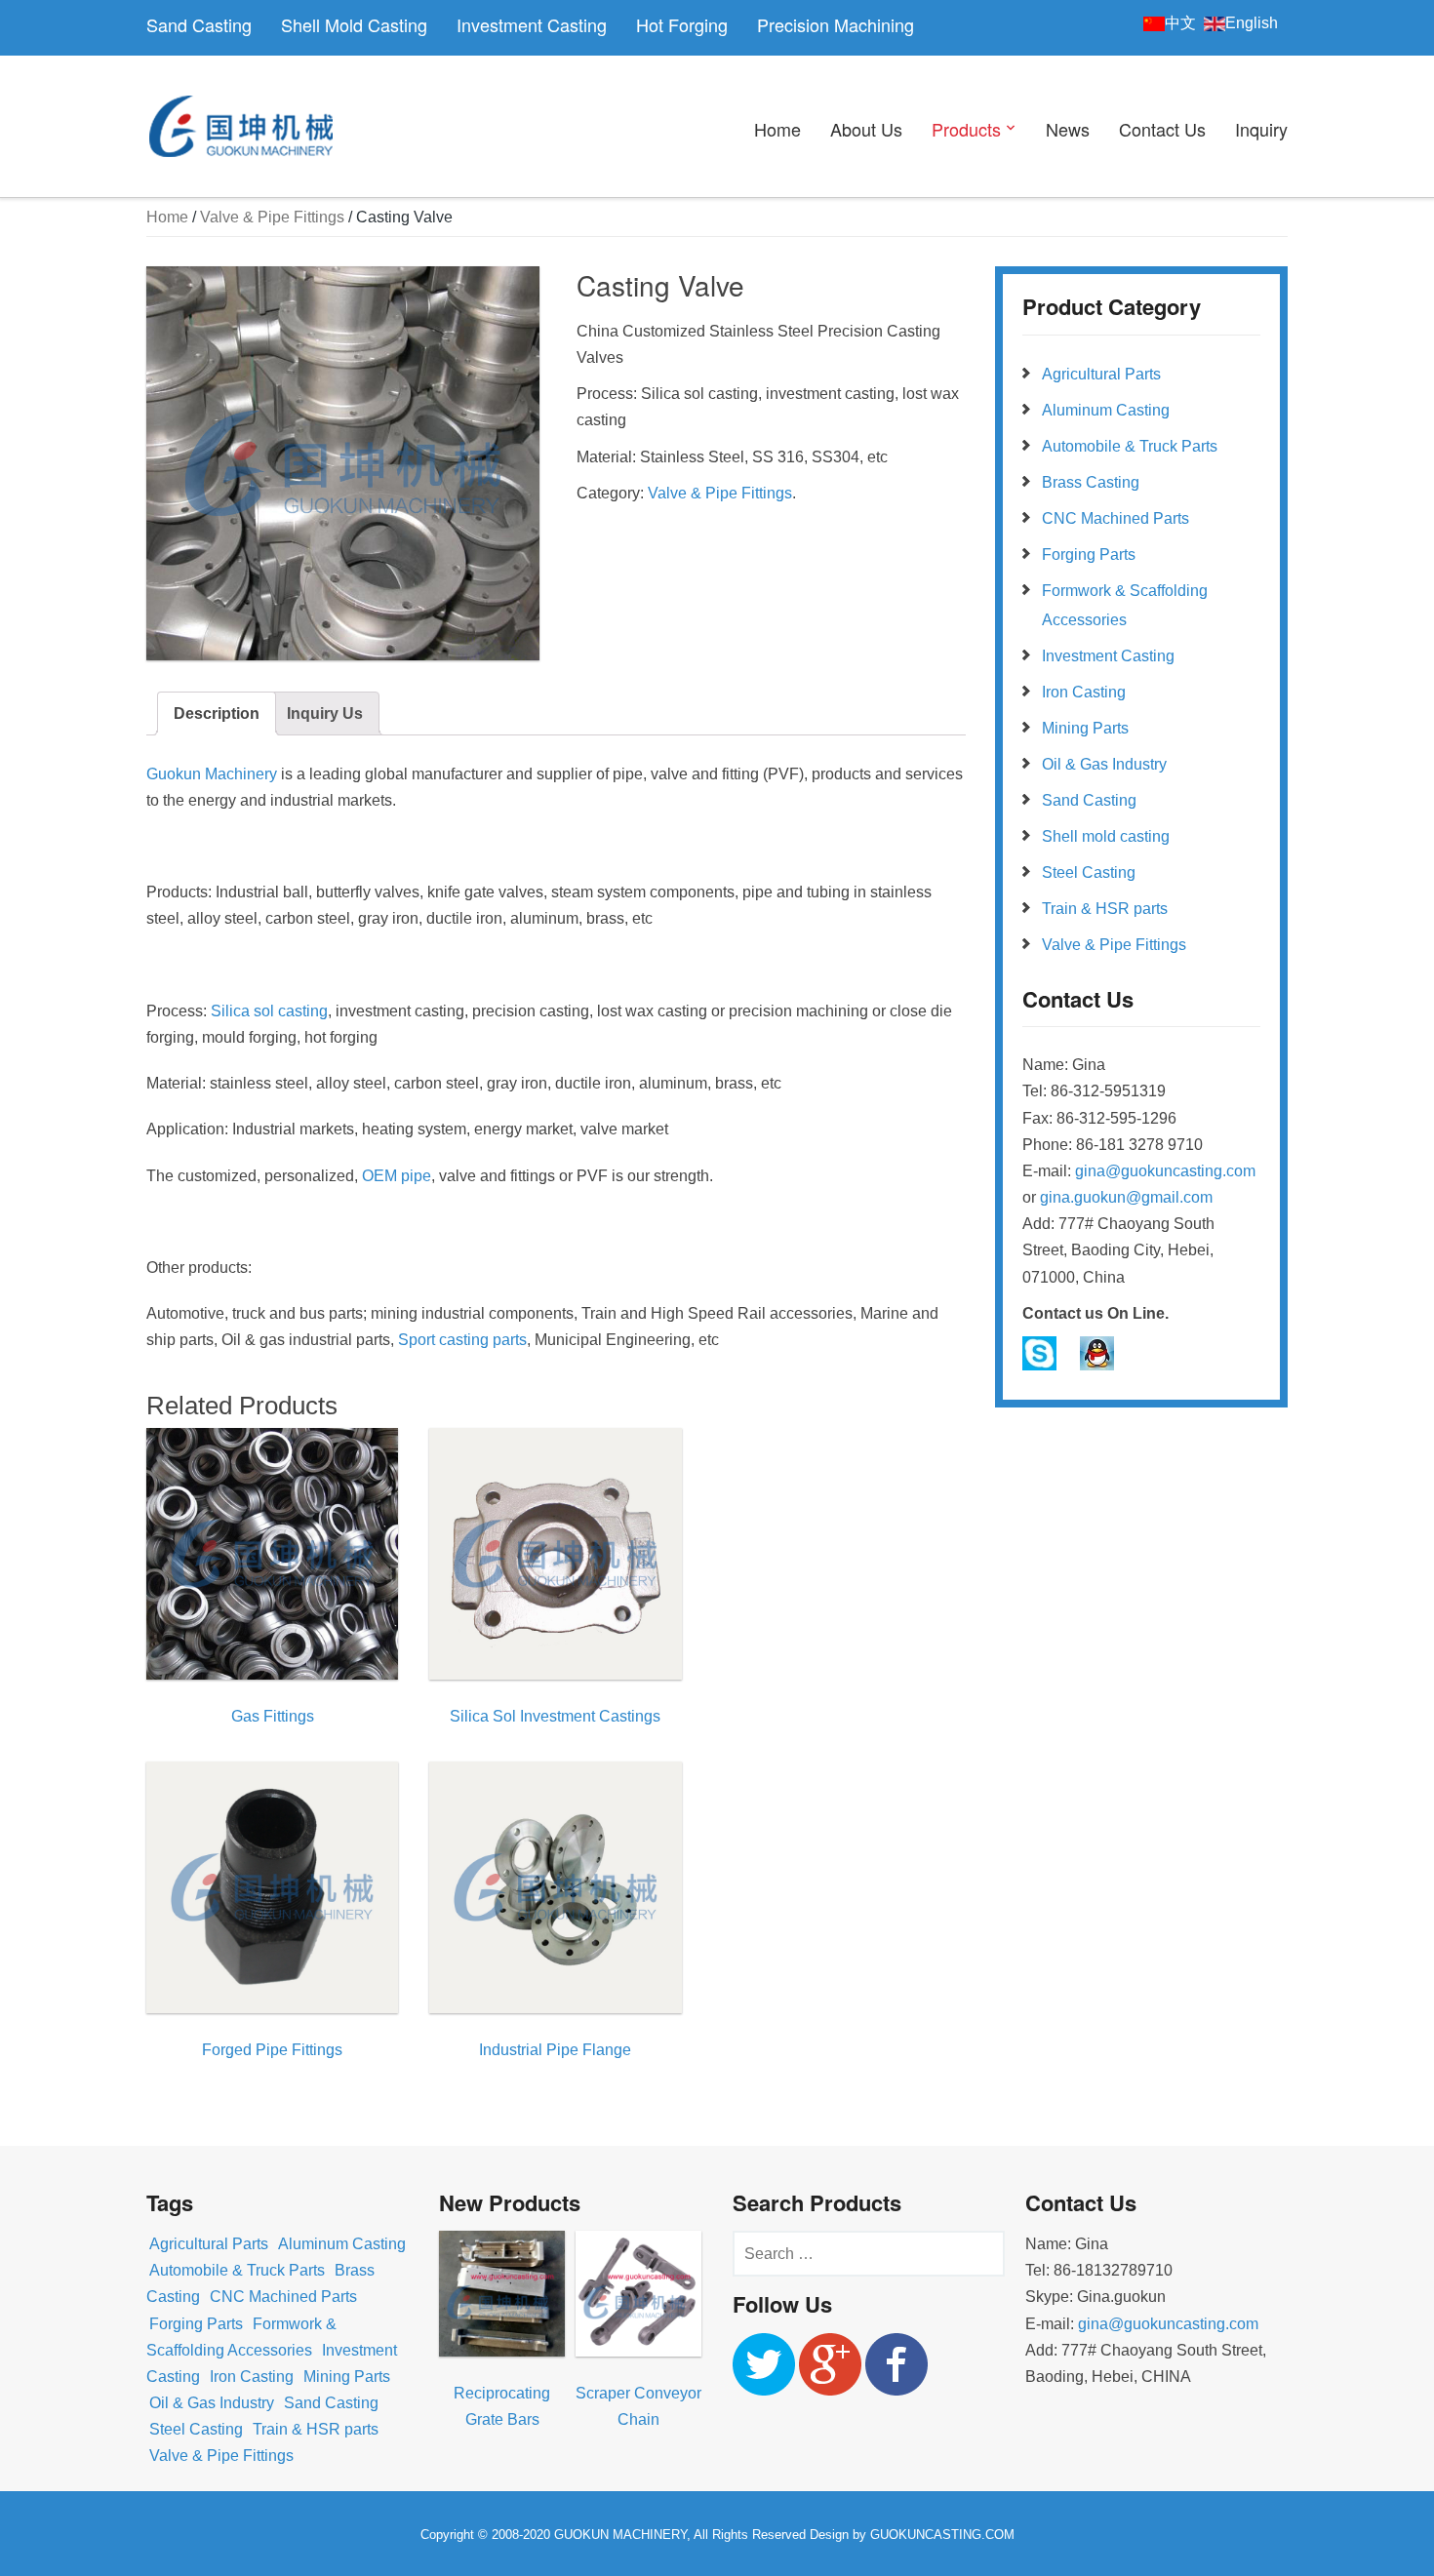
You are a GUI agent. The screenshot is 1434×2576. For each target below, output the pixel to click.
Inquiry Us (325, 713)
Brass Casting (1091, 482)
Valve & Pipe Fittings (272, 217)
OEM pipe (397, 1176)
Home (777, 129)
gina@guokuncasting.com (1165, 1171)
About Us (866, 129)
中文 (1180, 23)
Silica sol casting (269, 1011)
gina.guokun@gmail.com (1126, 1197)
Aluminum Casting (1106, 410)
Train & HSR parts (1105, 909)
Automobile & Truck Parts (1130, 446)
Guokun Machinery (212, 774)
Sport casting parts (462, 1340)
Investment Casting (532, 24)
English (1252, 23)
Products (966, 129)
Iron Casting (1084, 692)
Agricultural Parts (1101, 374)
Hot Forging (682, 24)
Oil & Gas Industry (1104, 764)
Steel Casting (1089, 872)
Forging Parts (1089, 555)
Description (217, 713)
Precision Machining (836, 24)
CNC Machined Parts (1115, 518)
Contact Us (1162, 129)
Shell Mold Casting (354, 24)
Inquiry (1261, 129)
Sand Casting (199, 24)
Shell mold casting (1106, 836)
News (1068, 129)
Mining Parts (1085, 728)
